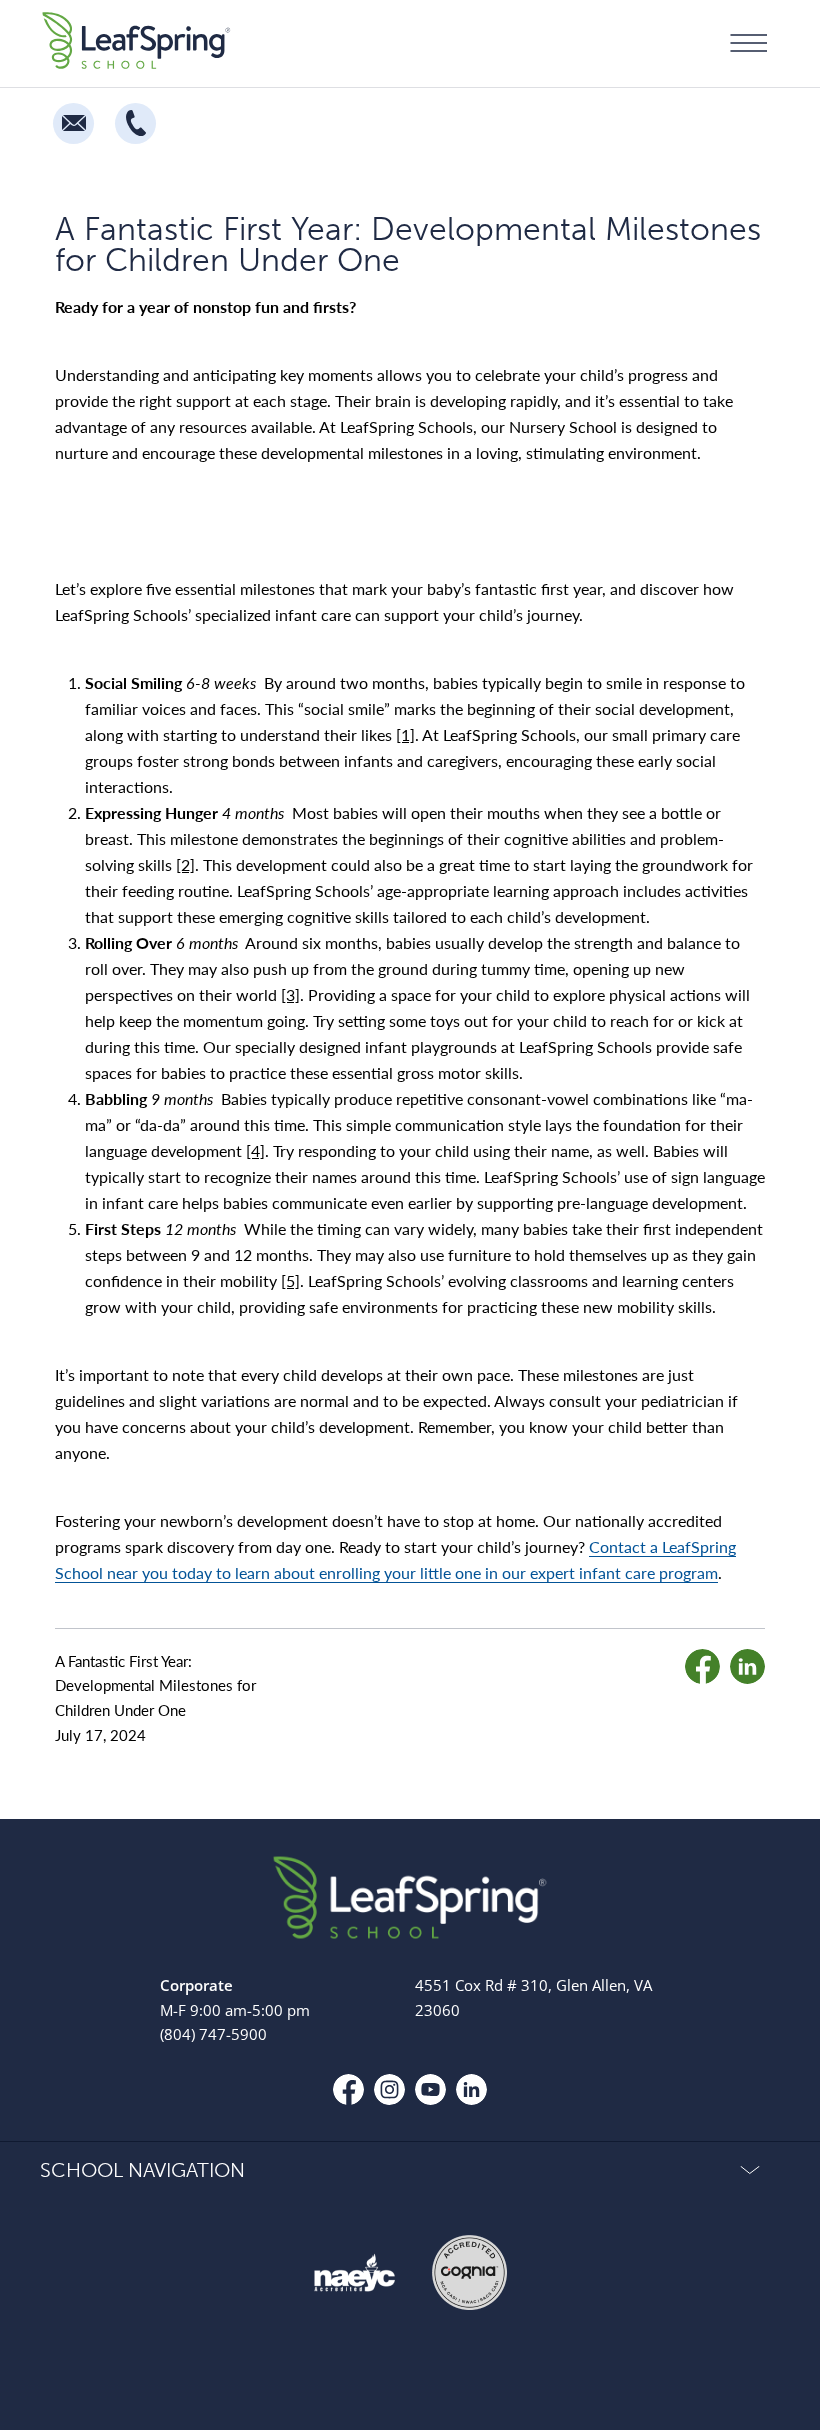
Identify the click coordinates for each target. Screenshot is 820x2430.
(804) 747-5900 (213, 2034)
